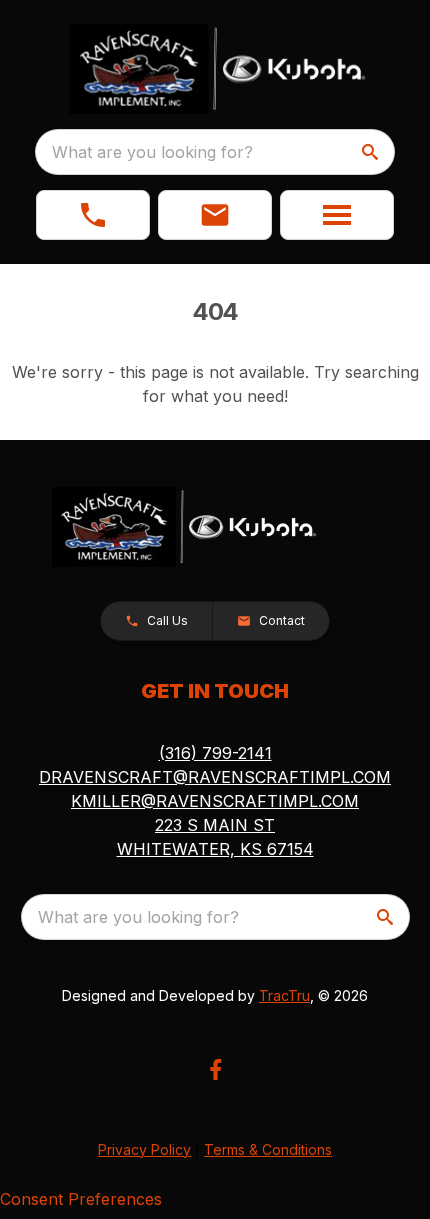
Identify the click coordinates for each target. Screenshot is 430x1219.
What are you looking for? (152, 152)
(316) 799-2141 (215, 753)
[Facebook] (215, 1069)
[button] (93, 215)
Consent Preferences (81, 1199)
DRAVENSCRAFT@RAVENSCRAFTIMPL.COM (215, 777)
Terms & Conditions (268, 1149)
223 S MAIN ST (215, 825)
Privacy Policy (144, 1149)
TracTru (284, 995)
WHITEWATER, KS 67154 (215, 849)
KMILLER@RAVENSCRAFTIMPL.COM (215, 801)
